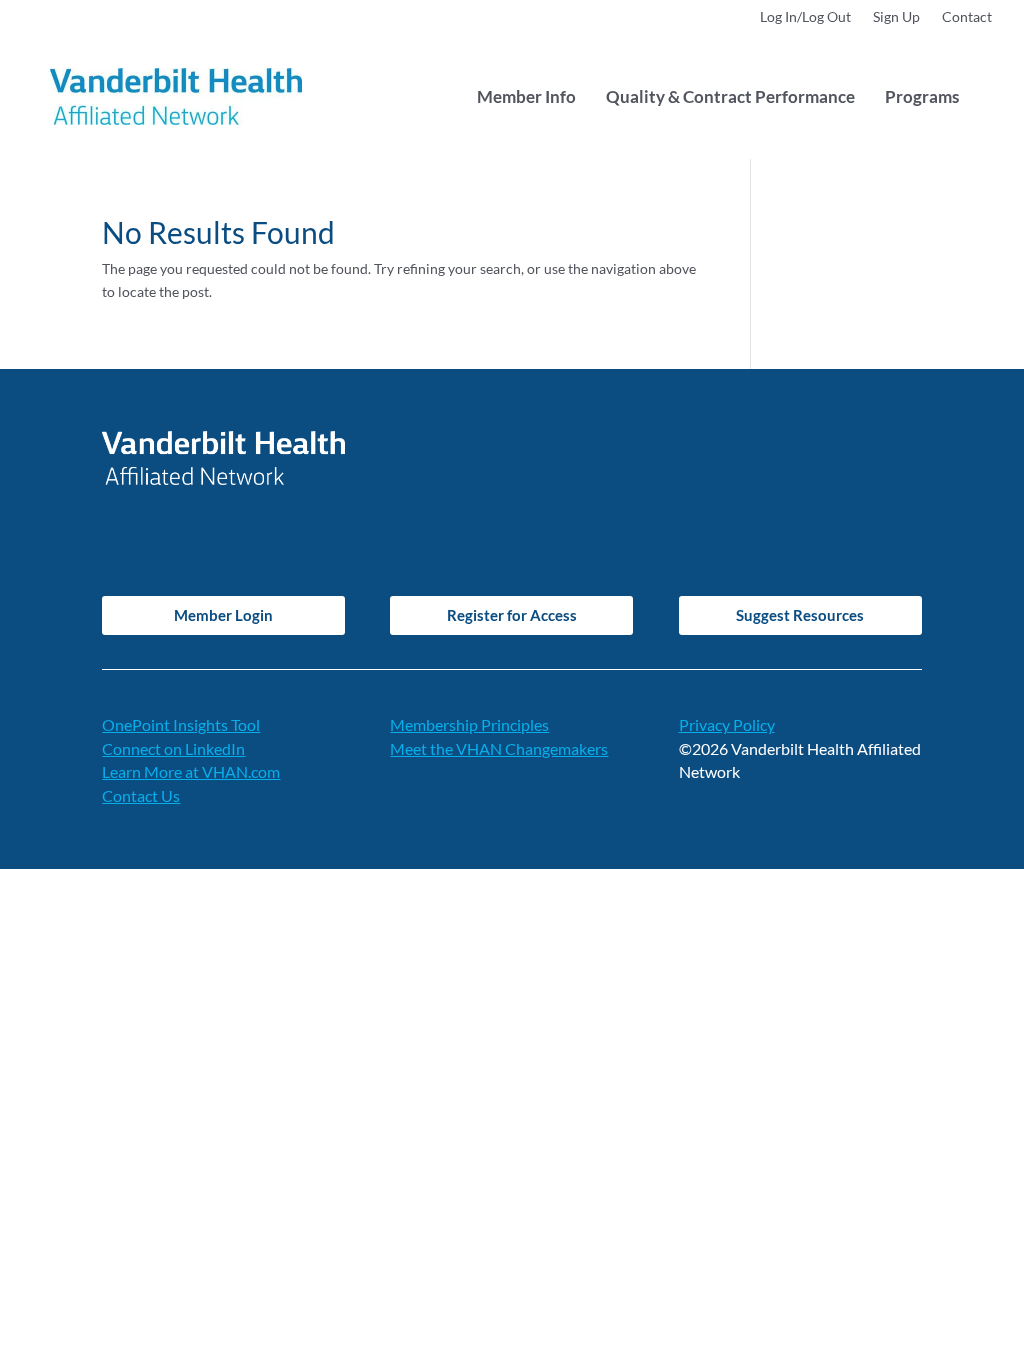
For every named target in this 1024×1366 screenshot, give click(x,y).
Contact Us (141, 795)
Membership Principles (469, 724)
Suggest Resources (800, 615)
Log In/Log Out (805, 17)
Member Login (223, 615)
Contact (967, 17)
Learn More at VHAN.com (191, 771)
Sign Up (896, 17)
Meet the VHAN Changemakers (499, 748)
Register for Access (512, 615)
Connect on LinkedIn (173, 748)
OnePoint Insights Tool (181, 724)
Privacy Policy (727, 724)
